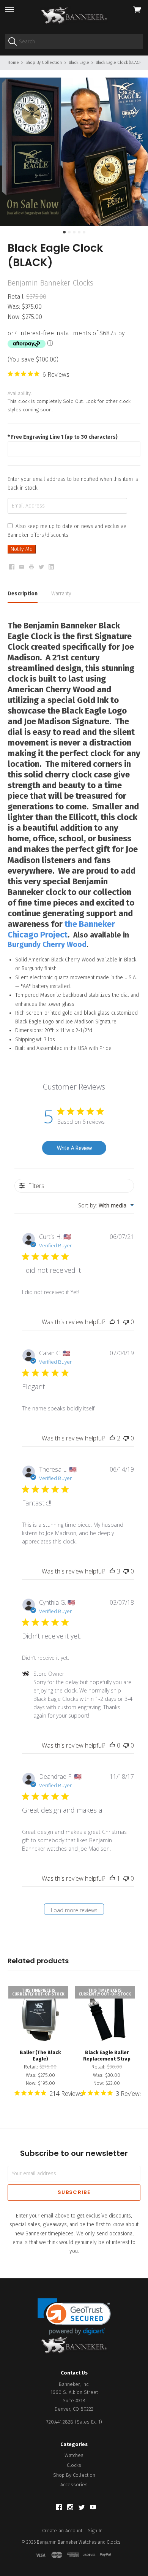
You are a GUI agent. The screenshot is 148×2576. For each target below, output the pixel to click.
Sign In (95, 2531)
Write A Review (74, 1148)
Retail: (17, 297)
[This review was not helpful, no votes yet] (126, 1322)
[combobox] (106, 1205)
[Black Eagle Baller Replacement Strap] (107, 2014)
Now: (15, 317)
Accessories (74, 2485)
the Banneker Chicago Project (61, 929)
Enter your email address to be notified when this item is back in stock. (73, 484)
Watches (74, 2455)
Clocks (74, 2465)
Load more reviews (74, 1910)
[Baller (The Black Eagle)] (40, 2014)
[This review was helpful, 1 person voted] (112, 1322)
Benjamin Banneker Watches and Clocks (79, 2542)
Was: (15, 307)
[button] (74, 2317)
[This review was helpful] (112, 1438)
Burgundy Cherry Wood (47, 945)
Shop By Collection (74, 2475)
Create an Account (62, 2531)
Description (23, 594)
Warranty (61, 594)
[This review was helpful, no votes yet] (112, 1745)
